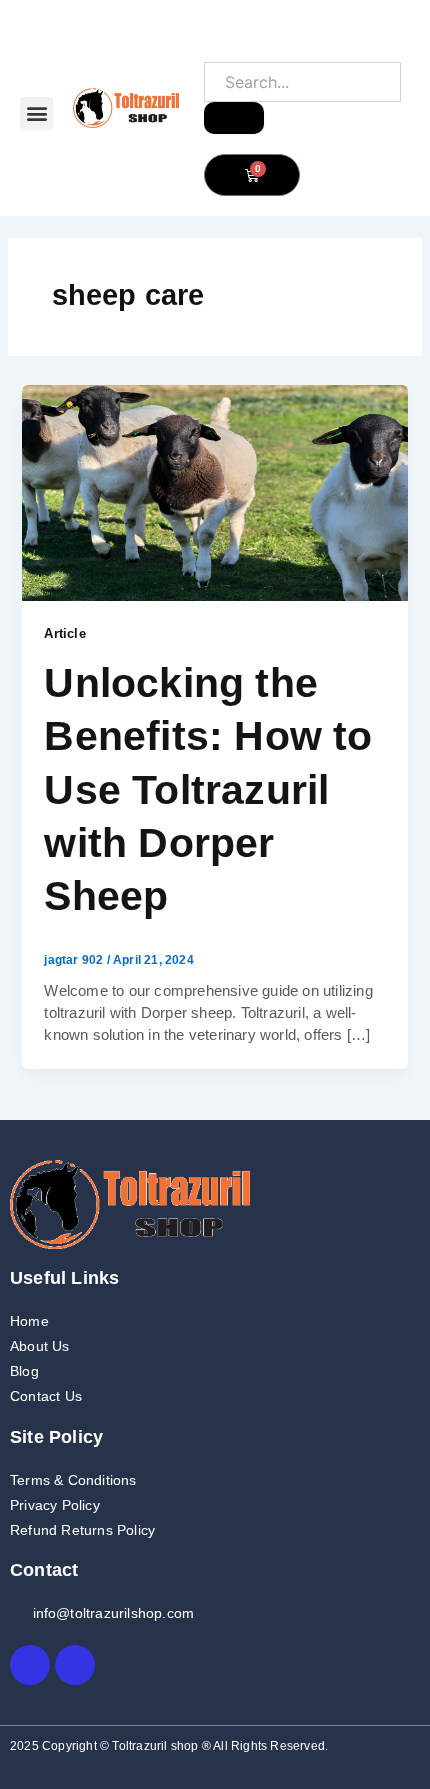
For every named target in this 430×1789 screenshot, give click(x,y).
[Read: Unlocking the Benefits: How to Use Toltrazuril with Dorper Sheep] (214, 492)
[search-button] (234, 118)
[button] (36, 113)
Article (64, 633)
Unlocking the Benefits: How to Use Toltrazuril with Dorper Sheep (208, 789)
